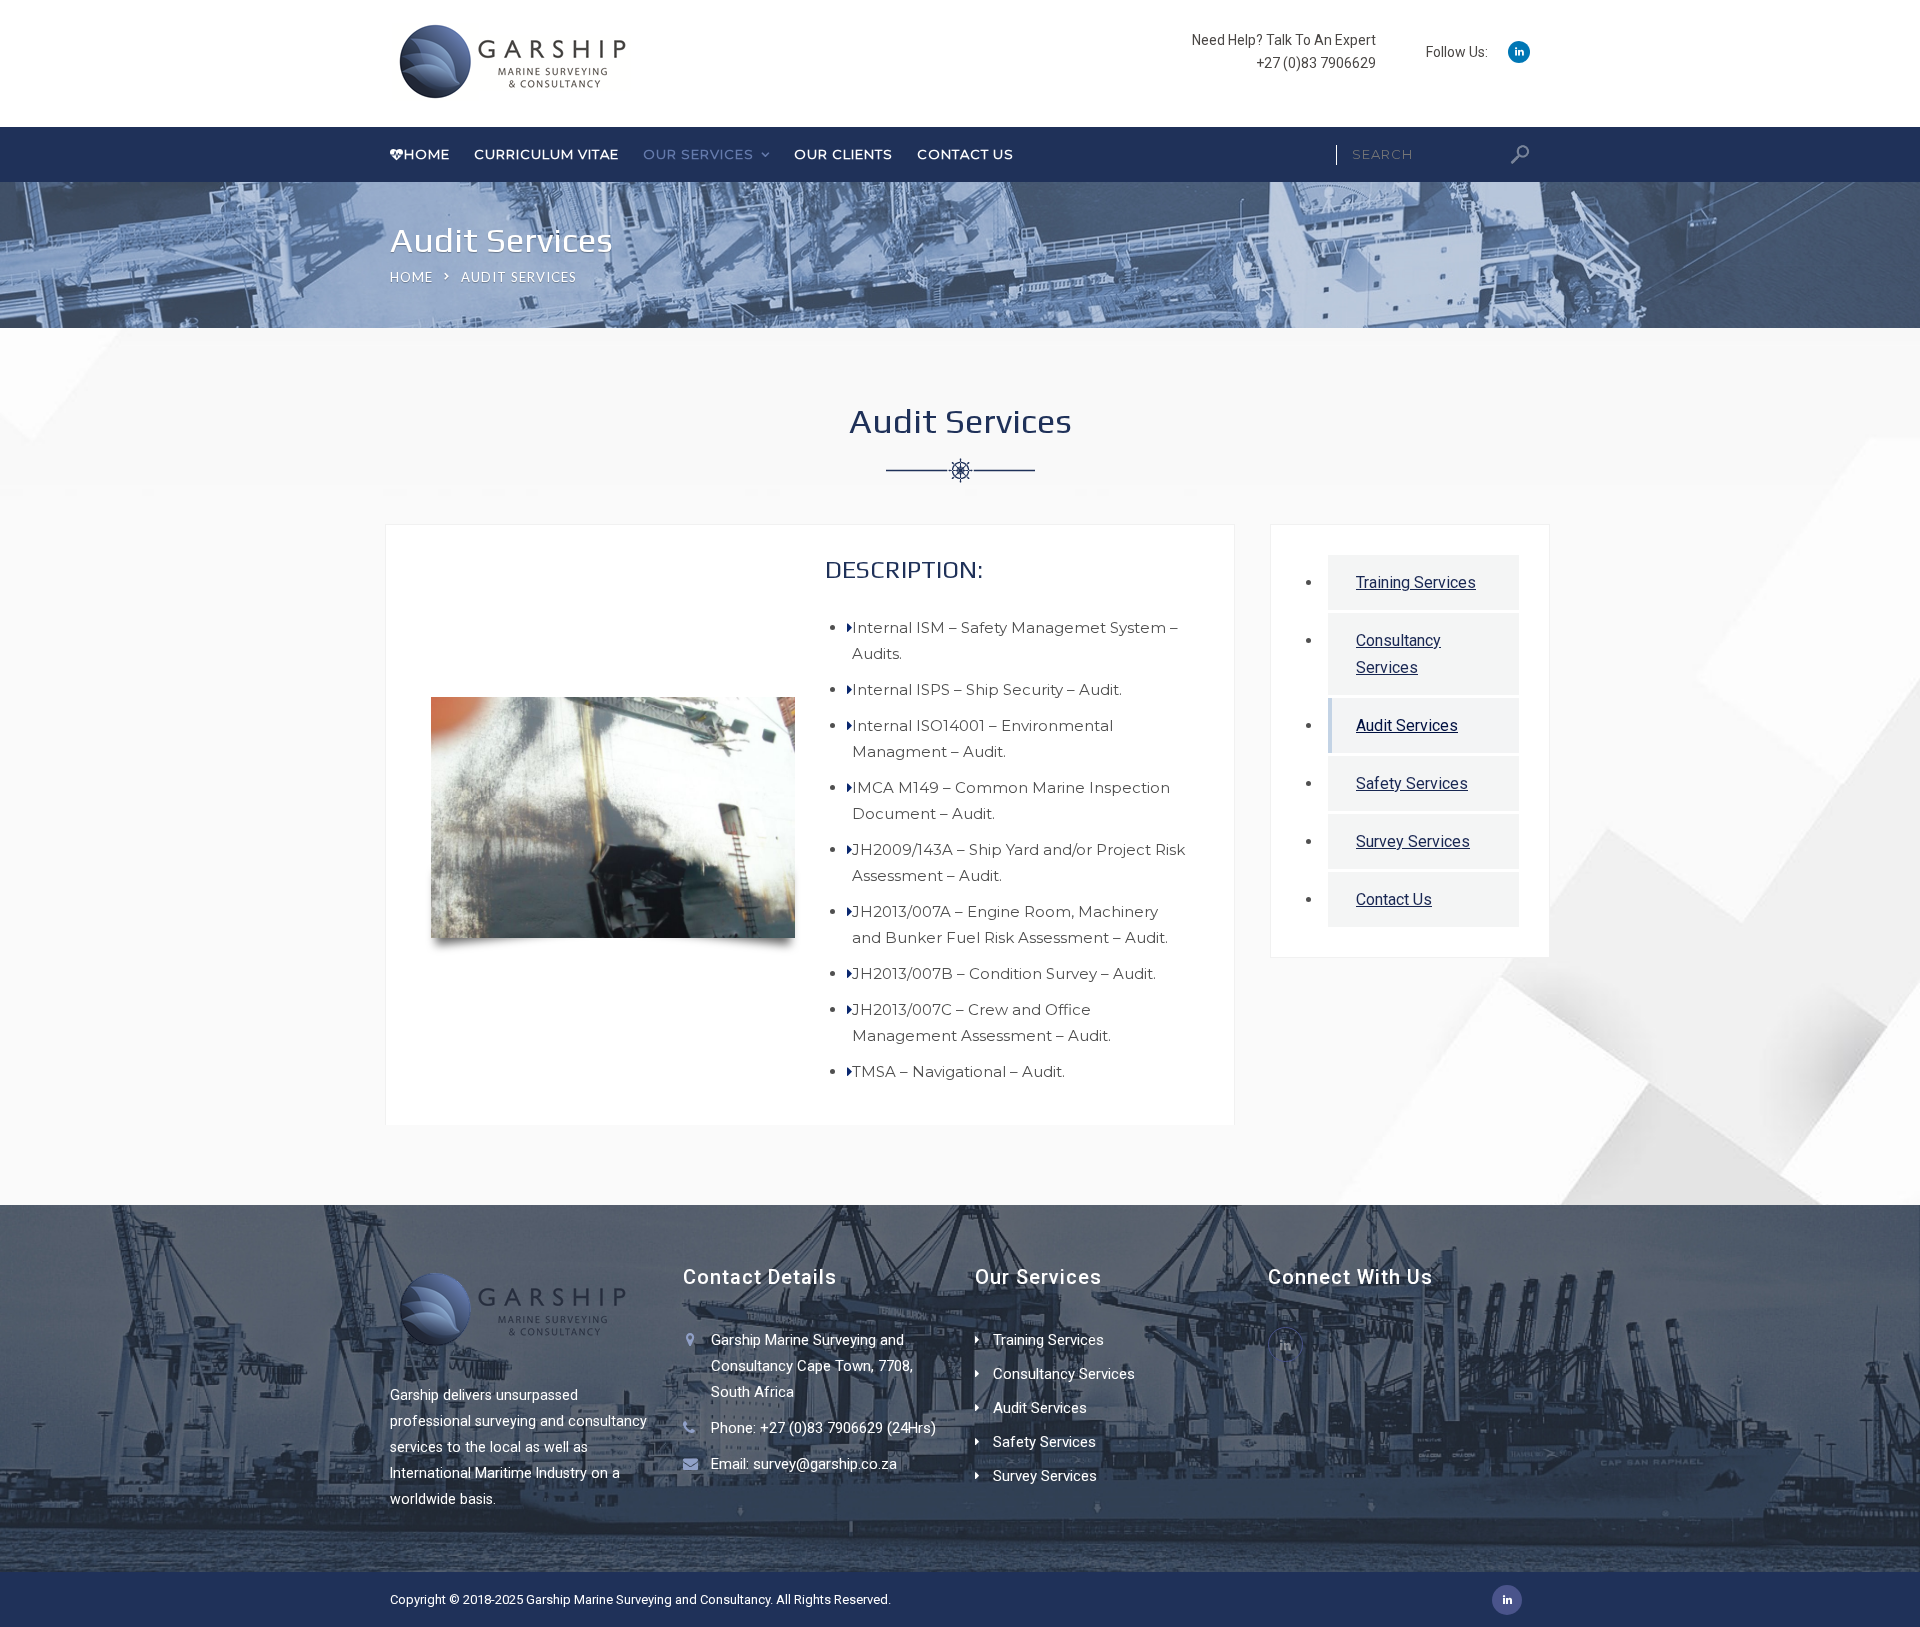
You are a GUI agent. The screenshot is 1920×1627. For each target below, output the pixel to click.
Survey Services (1413, 841)
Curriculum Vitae (546, 154)
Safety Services (1412, 783)
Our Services (698, 154)
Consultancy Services (1398, 654)
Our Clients (843, 154)
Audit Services (1407, 725)
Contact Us (965, 154)
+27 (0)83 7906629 (1316, 63)
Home (427, 154)
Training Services (1416, 582)
